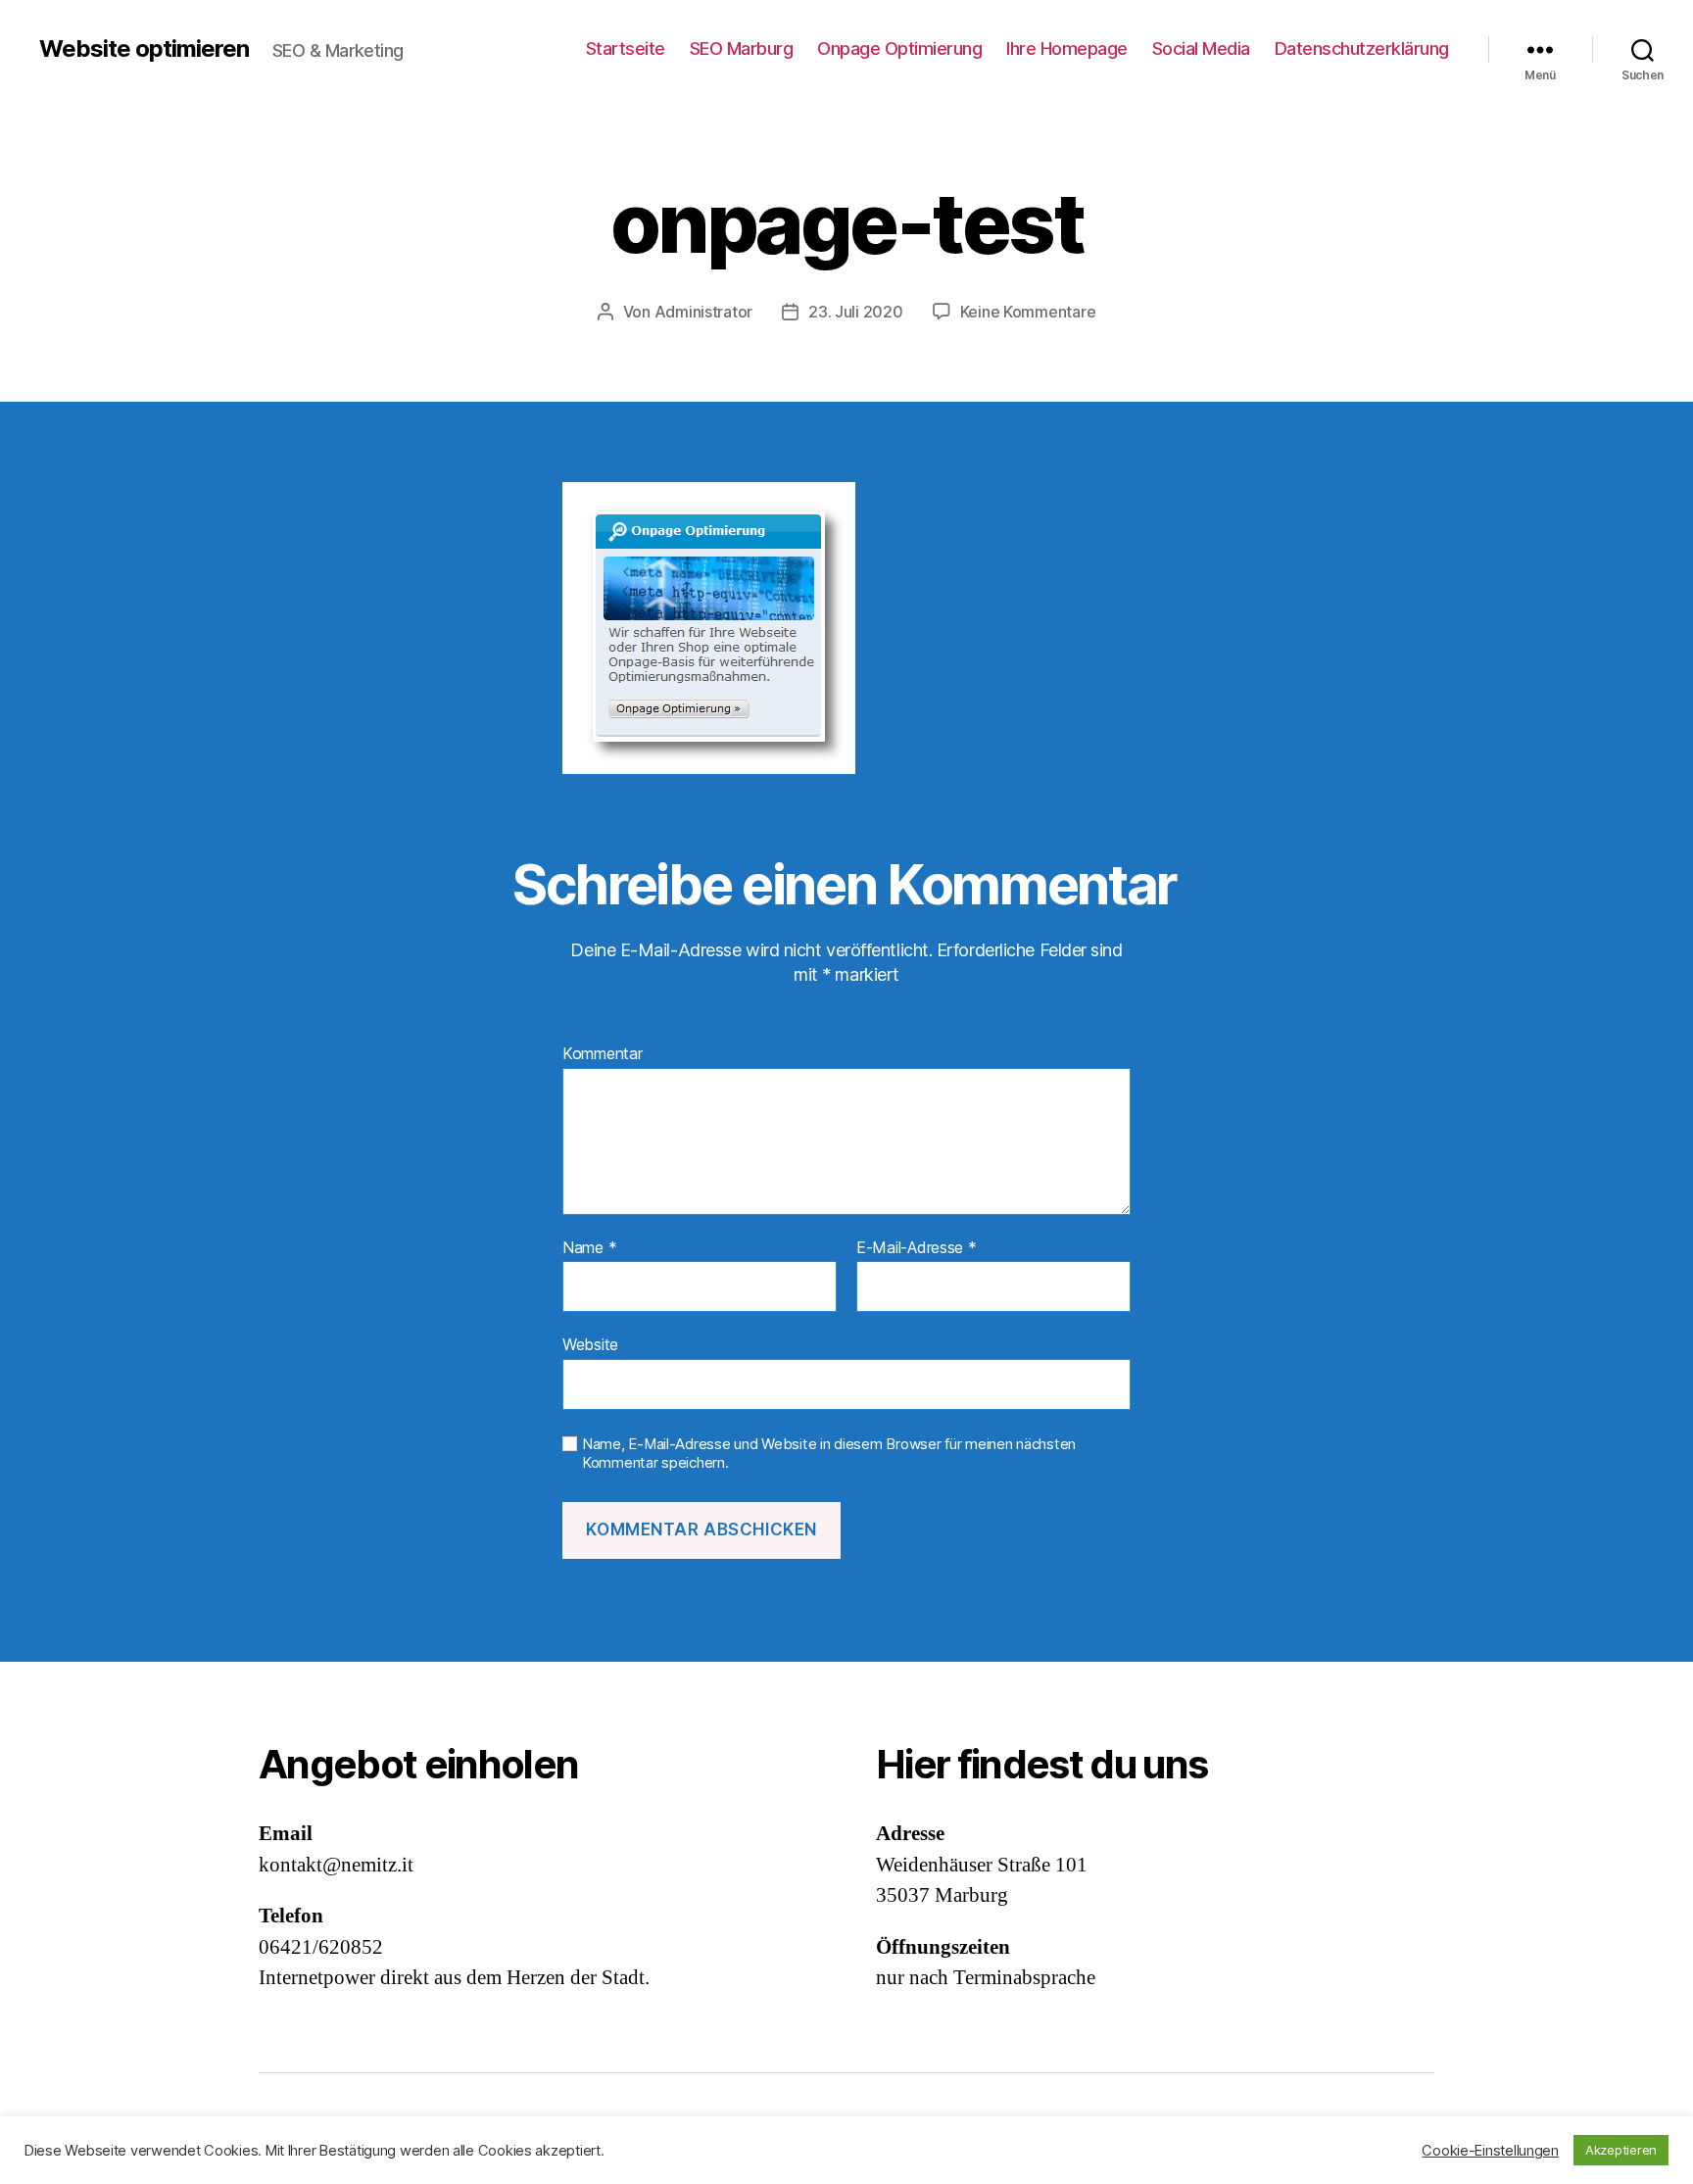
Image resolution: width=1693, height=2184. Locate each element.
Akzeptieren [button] (1621, 2150)
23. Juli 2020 (856, 312)
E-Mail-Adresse (917, 1248)
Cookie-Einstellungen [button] (1490, 2151)
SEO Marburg (742, 49)
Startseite (626, 49)
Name (589, 1248)
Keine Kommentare (1028, 312)
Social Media (1201, 49)
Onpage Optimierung (899, 49)
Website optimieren (144, 49)
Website (590, 1344)
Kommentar (603, 1054)
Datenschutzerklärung (1362, 49)
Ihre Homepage (1067, 49)
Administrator (704, 312)
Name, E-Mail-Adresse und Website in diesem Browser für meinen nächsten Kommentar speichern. (829, 1454)
